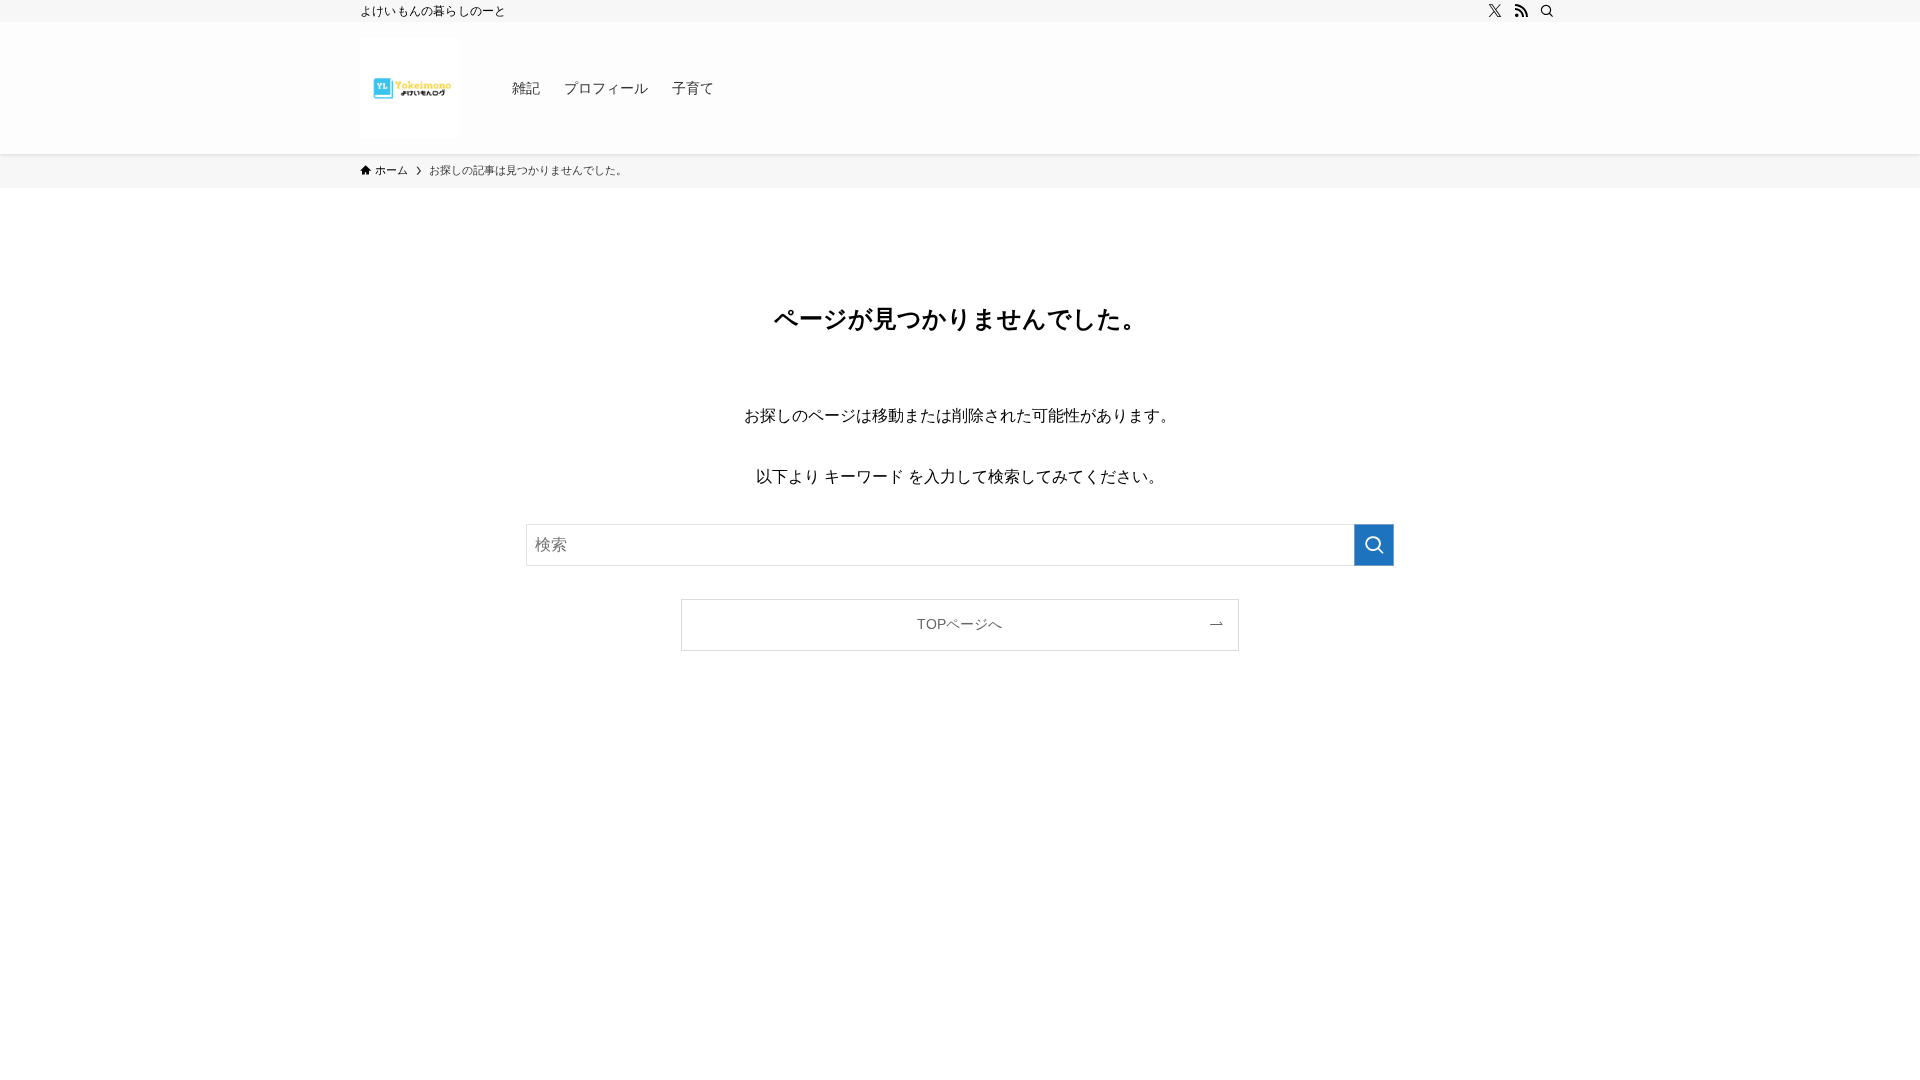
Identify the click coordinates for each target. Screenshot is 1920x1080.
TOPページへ (959, 624)
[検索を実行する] (1374, 545)
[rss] (1521, 11)
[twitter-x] (1495, 11)
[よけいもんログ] (410, 88)
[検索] (1547, 11)
